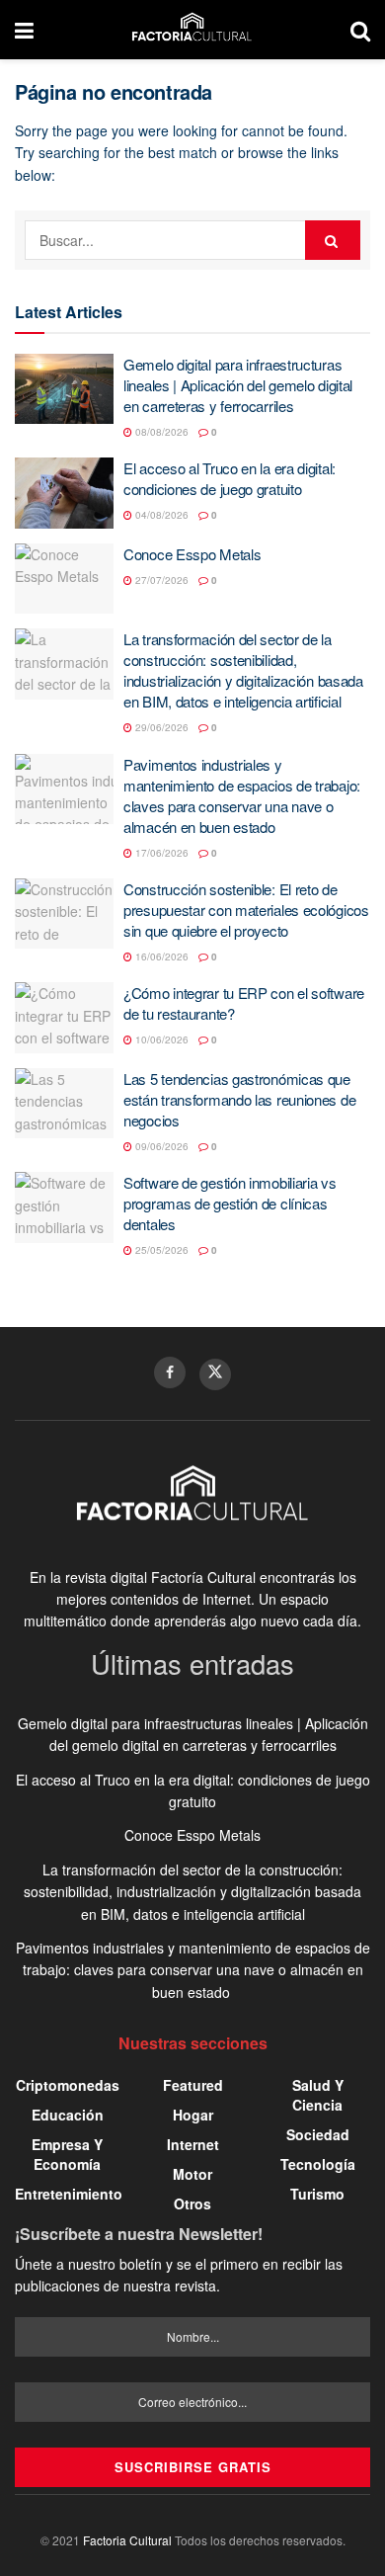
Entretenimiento (69, 2194)
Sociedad (318, 2134)
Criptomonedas (68, 2085)
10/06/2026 (160, 1039)
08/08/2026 (160, 432)
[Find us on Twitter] (215, 1374)
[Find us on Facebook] (170, 1372)
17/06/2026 (160, 853)
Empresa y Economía (67, 2154)
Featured (193, 2085)
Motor (192, 2174)
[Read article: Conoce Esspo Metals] (64, 579)
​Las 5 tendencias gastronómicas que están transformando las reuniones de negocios (239, 1099)
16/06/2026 (160, 956)
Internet (193, 2144)
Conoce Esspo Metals (192, 554)
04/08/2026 (160, 515)
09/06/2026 (160, 1146)
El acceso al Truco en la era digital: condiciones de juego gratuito (230, 478)
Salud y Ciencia (318, 2095)
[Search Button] (360, 30)
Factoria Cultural (127, 2540)
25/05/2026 (160, 1250)
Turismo (317, 2194)
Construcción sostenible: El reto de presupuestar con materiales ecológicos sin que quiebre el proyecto (246, 910)
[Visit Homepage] (192, 30)
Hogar (193, 2115)
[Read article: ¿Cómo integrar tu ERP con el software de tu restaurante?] (64, 1018)
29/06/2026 (160, 727)
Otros (192, 2203)
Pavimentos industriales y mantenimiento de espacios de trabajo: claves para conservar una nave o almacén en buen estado (242, 795)
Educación (68, 2115)
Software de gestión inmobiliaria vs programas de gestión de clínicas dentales (230, 1203)
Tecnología (318, 2164)
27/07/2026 (160, 580)
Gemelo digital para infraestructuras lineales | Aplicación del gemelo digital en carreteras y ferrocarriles (238, 385)
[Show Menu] (24, 30)
